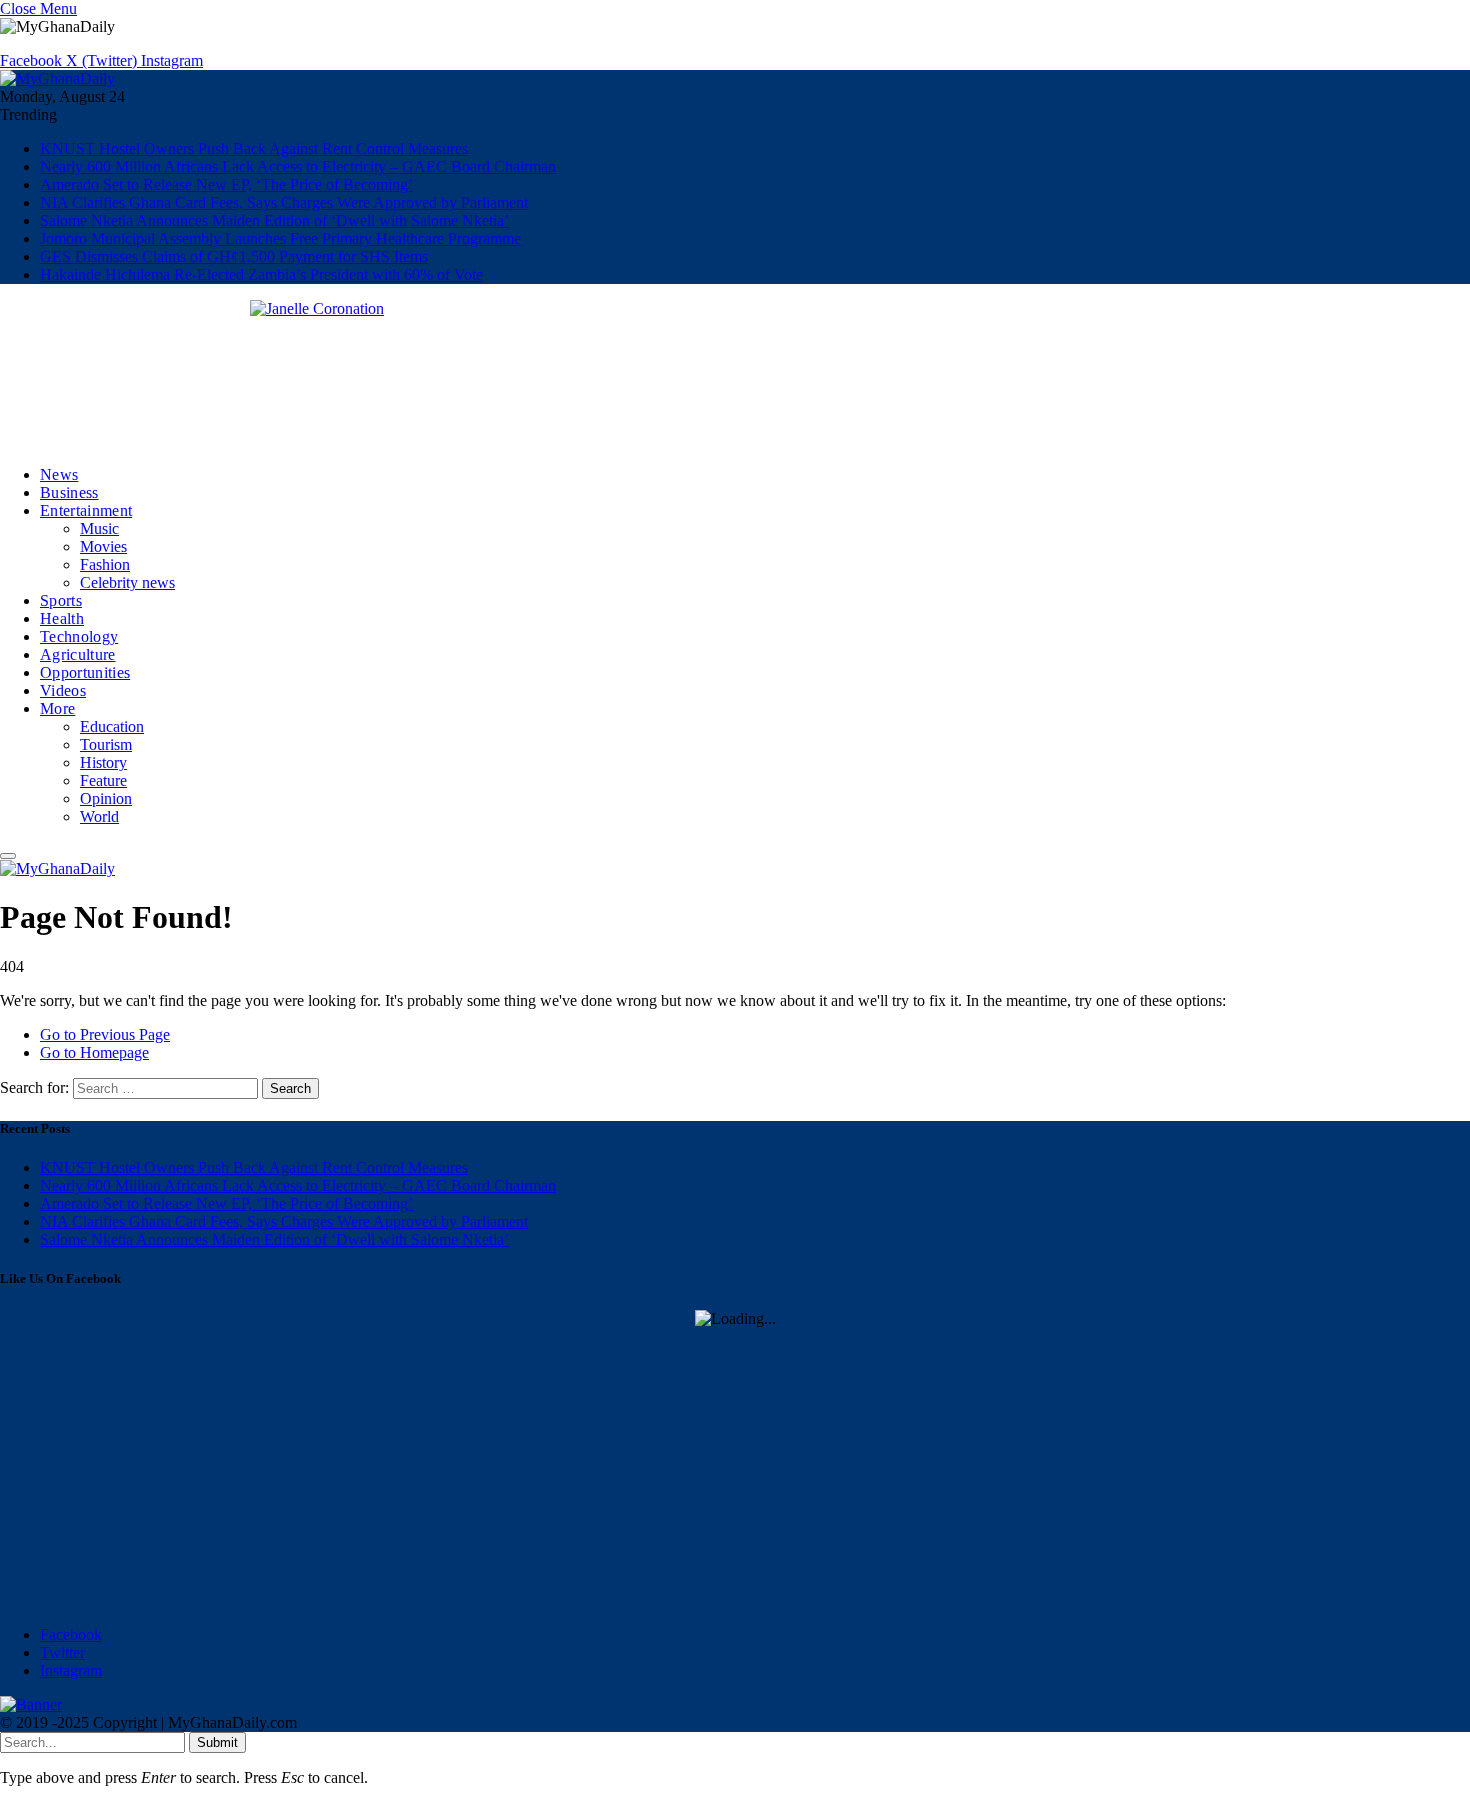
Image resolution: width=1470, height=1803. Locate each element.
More (57, 708)
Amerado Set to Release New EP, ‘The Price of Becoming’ (226, 184)
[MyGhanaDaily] (57, 78)
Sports (61, 600)
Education (112, 726)
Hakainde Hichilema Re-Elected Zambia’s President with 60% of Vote (261, 274)
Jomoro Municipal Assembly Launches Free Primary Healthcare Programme (280, 238)
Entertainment (86, 510)
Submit (217, 1742)
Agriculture (78, 654)
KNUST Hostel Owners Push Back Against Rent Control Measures (254, 148)
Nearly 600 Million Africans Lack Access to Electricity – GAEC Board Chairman (298, 166)
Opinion (106, 798)
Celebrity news (127, 582)
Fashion (105, 564)
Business (69, 492)
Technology (79, 636)
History (103, 762)
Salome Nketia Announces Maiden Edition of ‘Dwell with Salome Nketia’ (274, 220)
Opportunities (85, 672)
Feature (103, 780)
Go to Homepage (94, 1052)
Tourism (106, 744)
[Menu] (8, 856)
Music (99, 528)
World (99, 816)
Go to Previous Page (105, 1034)
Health (62, 618)
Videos (63, 690)
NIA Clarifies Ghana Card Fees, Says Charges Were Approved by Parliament (284, 202)
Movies (103, 546)
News (59, 474)
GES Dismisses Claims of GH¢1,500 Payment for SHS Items (234, 256)
